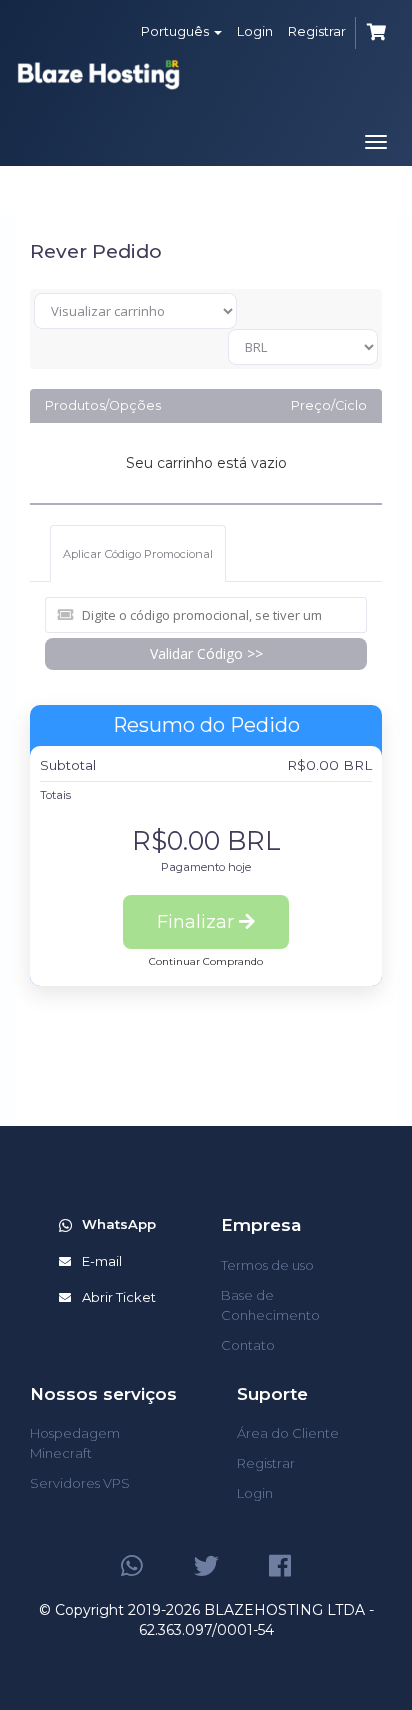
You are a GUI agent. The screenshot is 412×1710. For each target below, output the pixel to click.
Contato (248, 1345)
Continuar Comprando (206, 961)
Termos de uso (267, 1265)
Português (176, 31)
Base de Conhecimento (270, 1305)
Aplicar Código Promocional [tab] (138, 554)
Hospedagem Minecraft (75, 1443)
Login (255, 31)
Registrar (317, 31)
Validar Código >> (206, 653)
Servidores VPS (80, 1483)
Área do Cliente (288, 1433)
